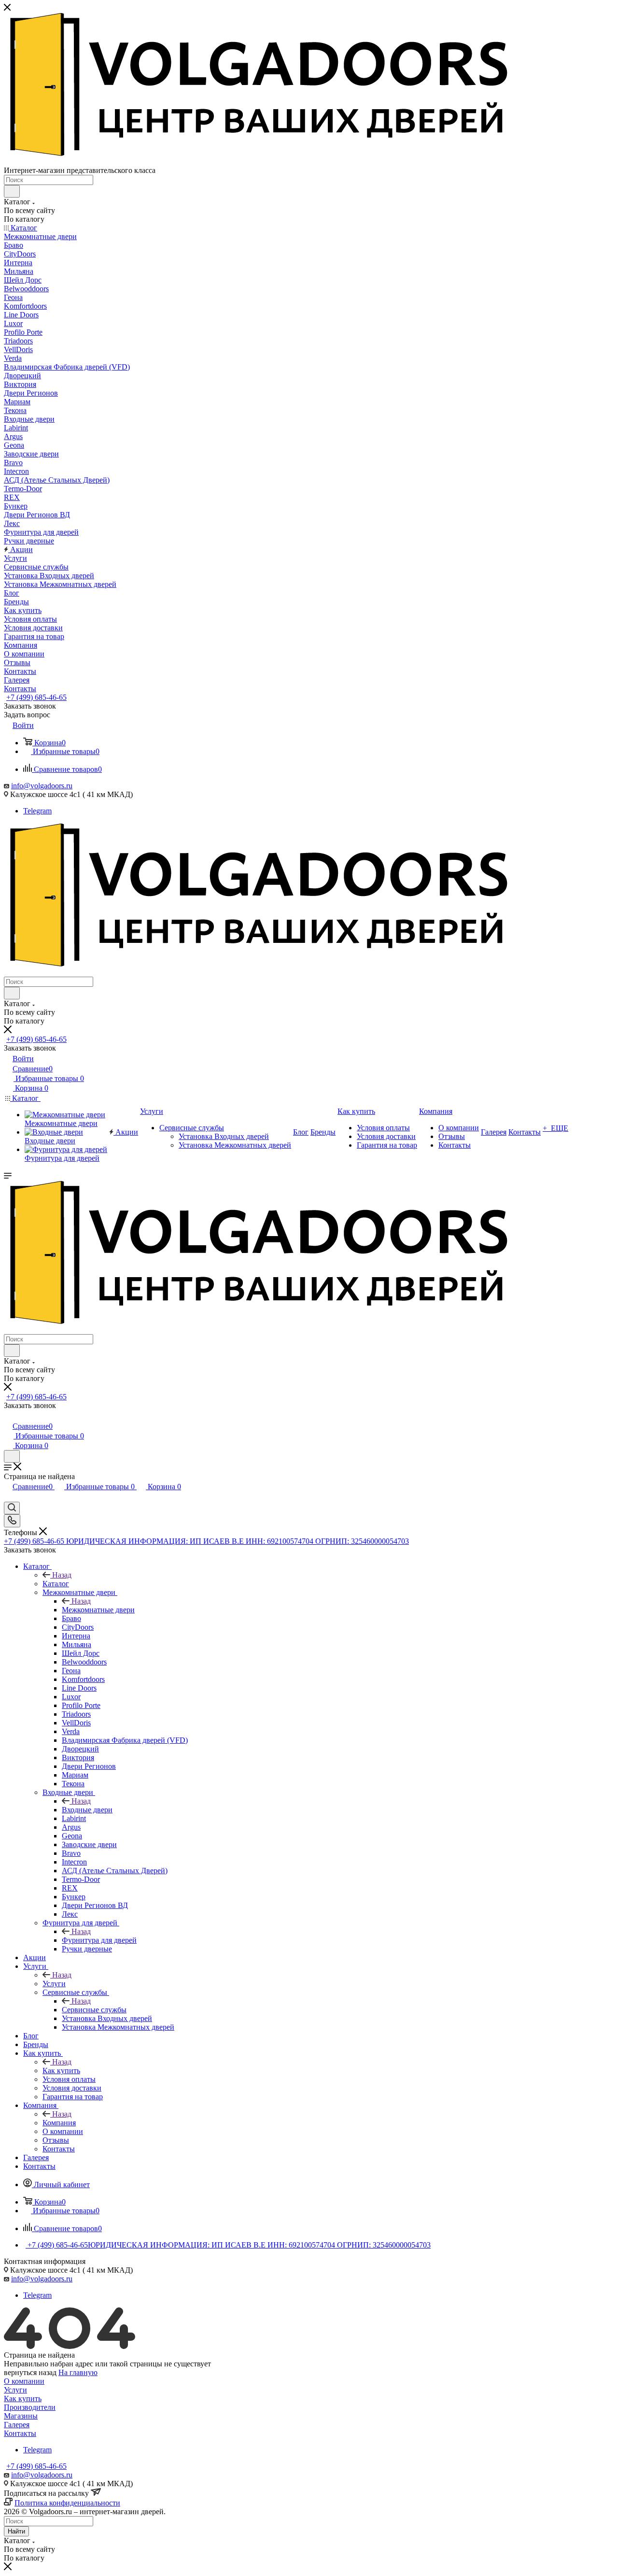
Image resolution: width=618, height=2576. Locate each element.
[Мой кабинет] (8, 1416)
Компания (59, 2123)
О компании (24, 2381)
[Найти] (12, 191)
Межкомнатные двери (98, 1610)
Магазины (21, 2416)
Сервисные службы (94, 2010)
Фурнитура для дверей (99, 1940)
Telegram (37, 811)
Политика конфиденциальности (67, 2503)
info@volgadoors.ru (42, 786)
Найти (16, 2531)
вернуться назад (30, 2372)
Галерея (17, 2425)
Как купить (61, 2071)
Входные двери (87, 1810)
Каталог (56, 1584)
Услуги (54, 1984)
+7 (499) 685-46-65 (36, 697)
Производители (30, 2407)
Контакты (20, 2433)
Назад (62, 1575)
